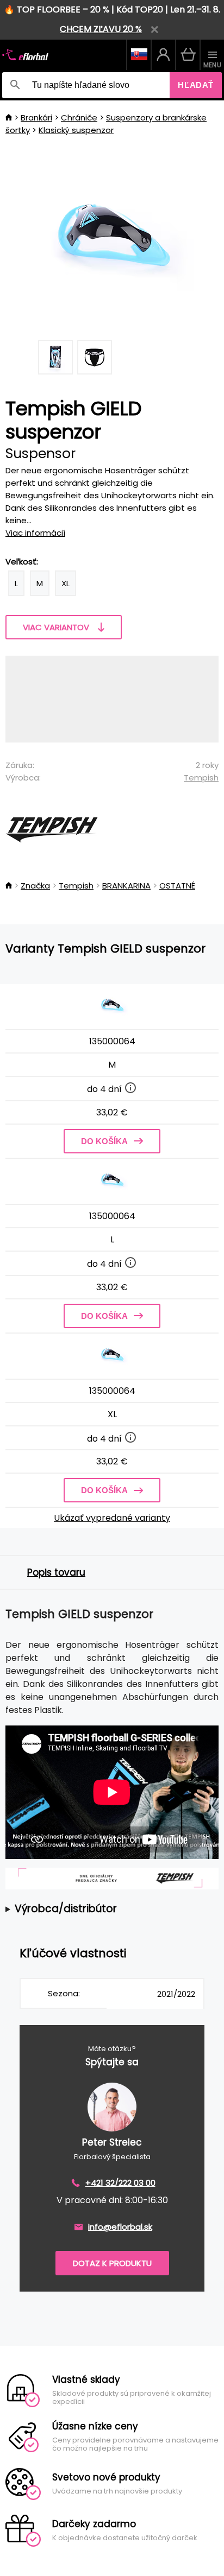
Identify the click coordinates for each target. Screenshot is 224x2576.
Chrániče (79, 118)
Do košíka (104, 1141)
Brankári (36, 118)
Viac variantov (56, 627)
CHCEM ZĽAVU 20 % (101, 29)
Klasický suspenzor (76, 130)
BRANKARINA (126, 886)
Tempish (201, 778)
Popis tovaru (56, 1572)
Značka (35, 886)
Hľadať (196, 85)
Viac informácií (35, 533)
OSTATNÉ (177, 886)
